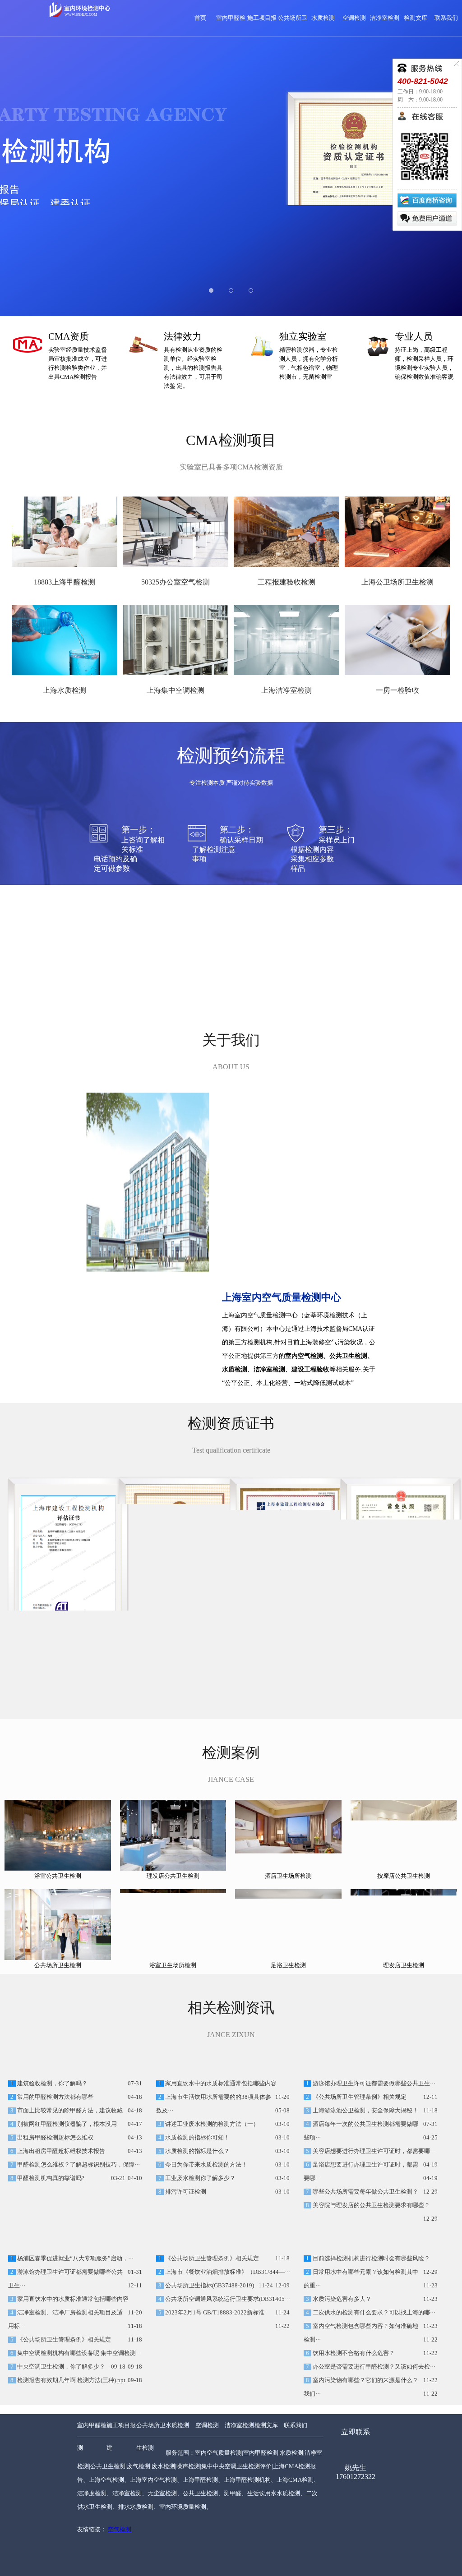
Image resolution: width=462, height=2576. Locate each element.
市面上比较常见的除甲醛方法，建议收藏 (69, 2155)
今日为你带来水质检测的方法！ (206, 2209)
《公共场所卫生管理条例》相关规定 (359, 2142)
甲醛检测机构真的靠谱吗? (50, 2223)
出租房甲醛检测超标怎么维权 (55, 2182)
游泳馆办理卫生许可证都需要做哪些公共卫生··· (373, 2128)
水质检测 (323, 18)
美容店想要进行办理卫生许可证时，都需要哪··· (373, 2196)
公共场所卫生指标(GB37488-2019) (209, 2375)
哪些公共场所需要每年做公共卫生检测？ (365, 2236)
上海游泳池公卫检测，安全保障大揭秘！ (365, 2155)
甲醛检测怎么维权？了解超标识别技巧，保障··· (78, 2209)
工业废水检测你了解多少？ (200, 2223)
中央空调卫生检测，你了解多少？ (60, 2456)
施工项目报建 (121, 2526)
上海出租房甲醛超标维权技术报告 (60, 2196)
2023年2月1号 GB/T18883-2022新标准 (214, 2402)
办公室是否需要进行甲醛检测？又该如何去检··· (373, 2456)
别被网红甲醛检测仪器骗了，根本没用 (66, 2169)
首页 (200, 18)
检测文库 (416, 18)
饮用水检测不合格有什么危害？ (353, 2443)
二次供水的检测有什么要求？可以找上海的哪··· (373, 2402)
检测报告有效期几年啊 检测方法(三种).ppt (71, 2470)
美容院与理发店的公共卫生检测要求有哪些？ (371, 2250)
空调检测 (354, 18)
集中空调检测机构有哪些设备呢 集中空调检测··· (79, 2443)
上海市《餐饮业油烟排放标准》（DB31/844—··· (227, 2362)
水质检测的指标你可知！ (197, 2182)
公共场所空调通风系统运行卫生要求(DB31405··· (227, 2389)
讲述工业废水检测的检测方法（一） (211, 2169)
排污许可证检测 (185, 2236)
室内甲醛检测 (92, 2526)
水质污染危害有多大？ (341, 2389)
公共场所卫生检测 (151, 2526)
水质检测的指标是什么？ (197, 2196)
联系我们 (446, 18)
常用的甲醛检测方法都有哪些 (55, 2142)
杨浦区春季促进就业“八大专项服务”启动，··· (75, 2348)
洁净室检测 (385, 18)
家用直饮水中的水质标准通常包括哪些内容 (220, 2128)
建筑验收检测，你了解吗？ (52, 2128)
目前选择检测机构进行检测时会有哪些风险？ (371, 2348)
